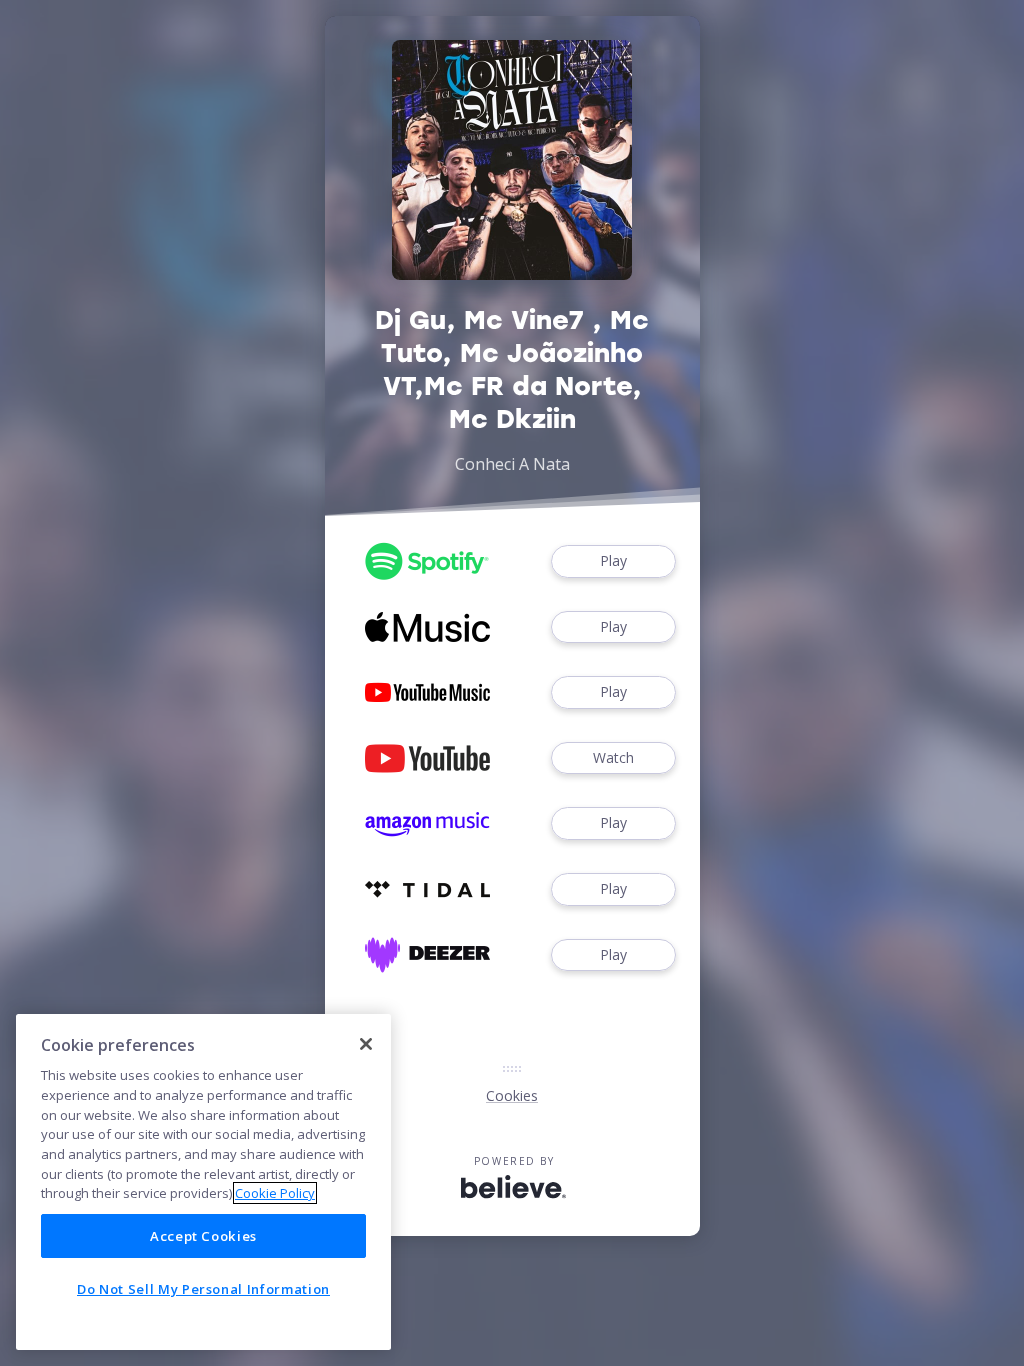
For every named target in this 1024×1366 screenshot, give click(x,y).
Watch (613, 757)
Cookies (512, 1095)
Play (613, 560)
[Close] (366, 1044)
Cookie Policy (275, 1193)
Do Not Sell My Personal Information (203, 1289)
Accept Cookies (203, 1236)
